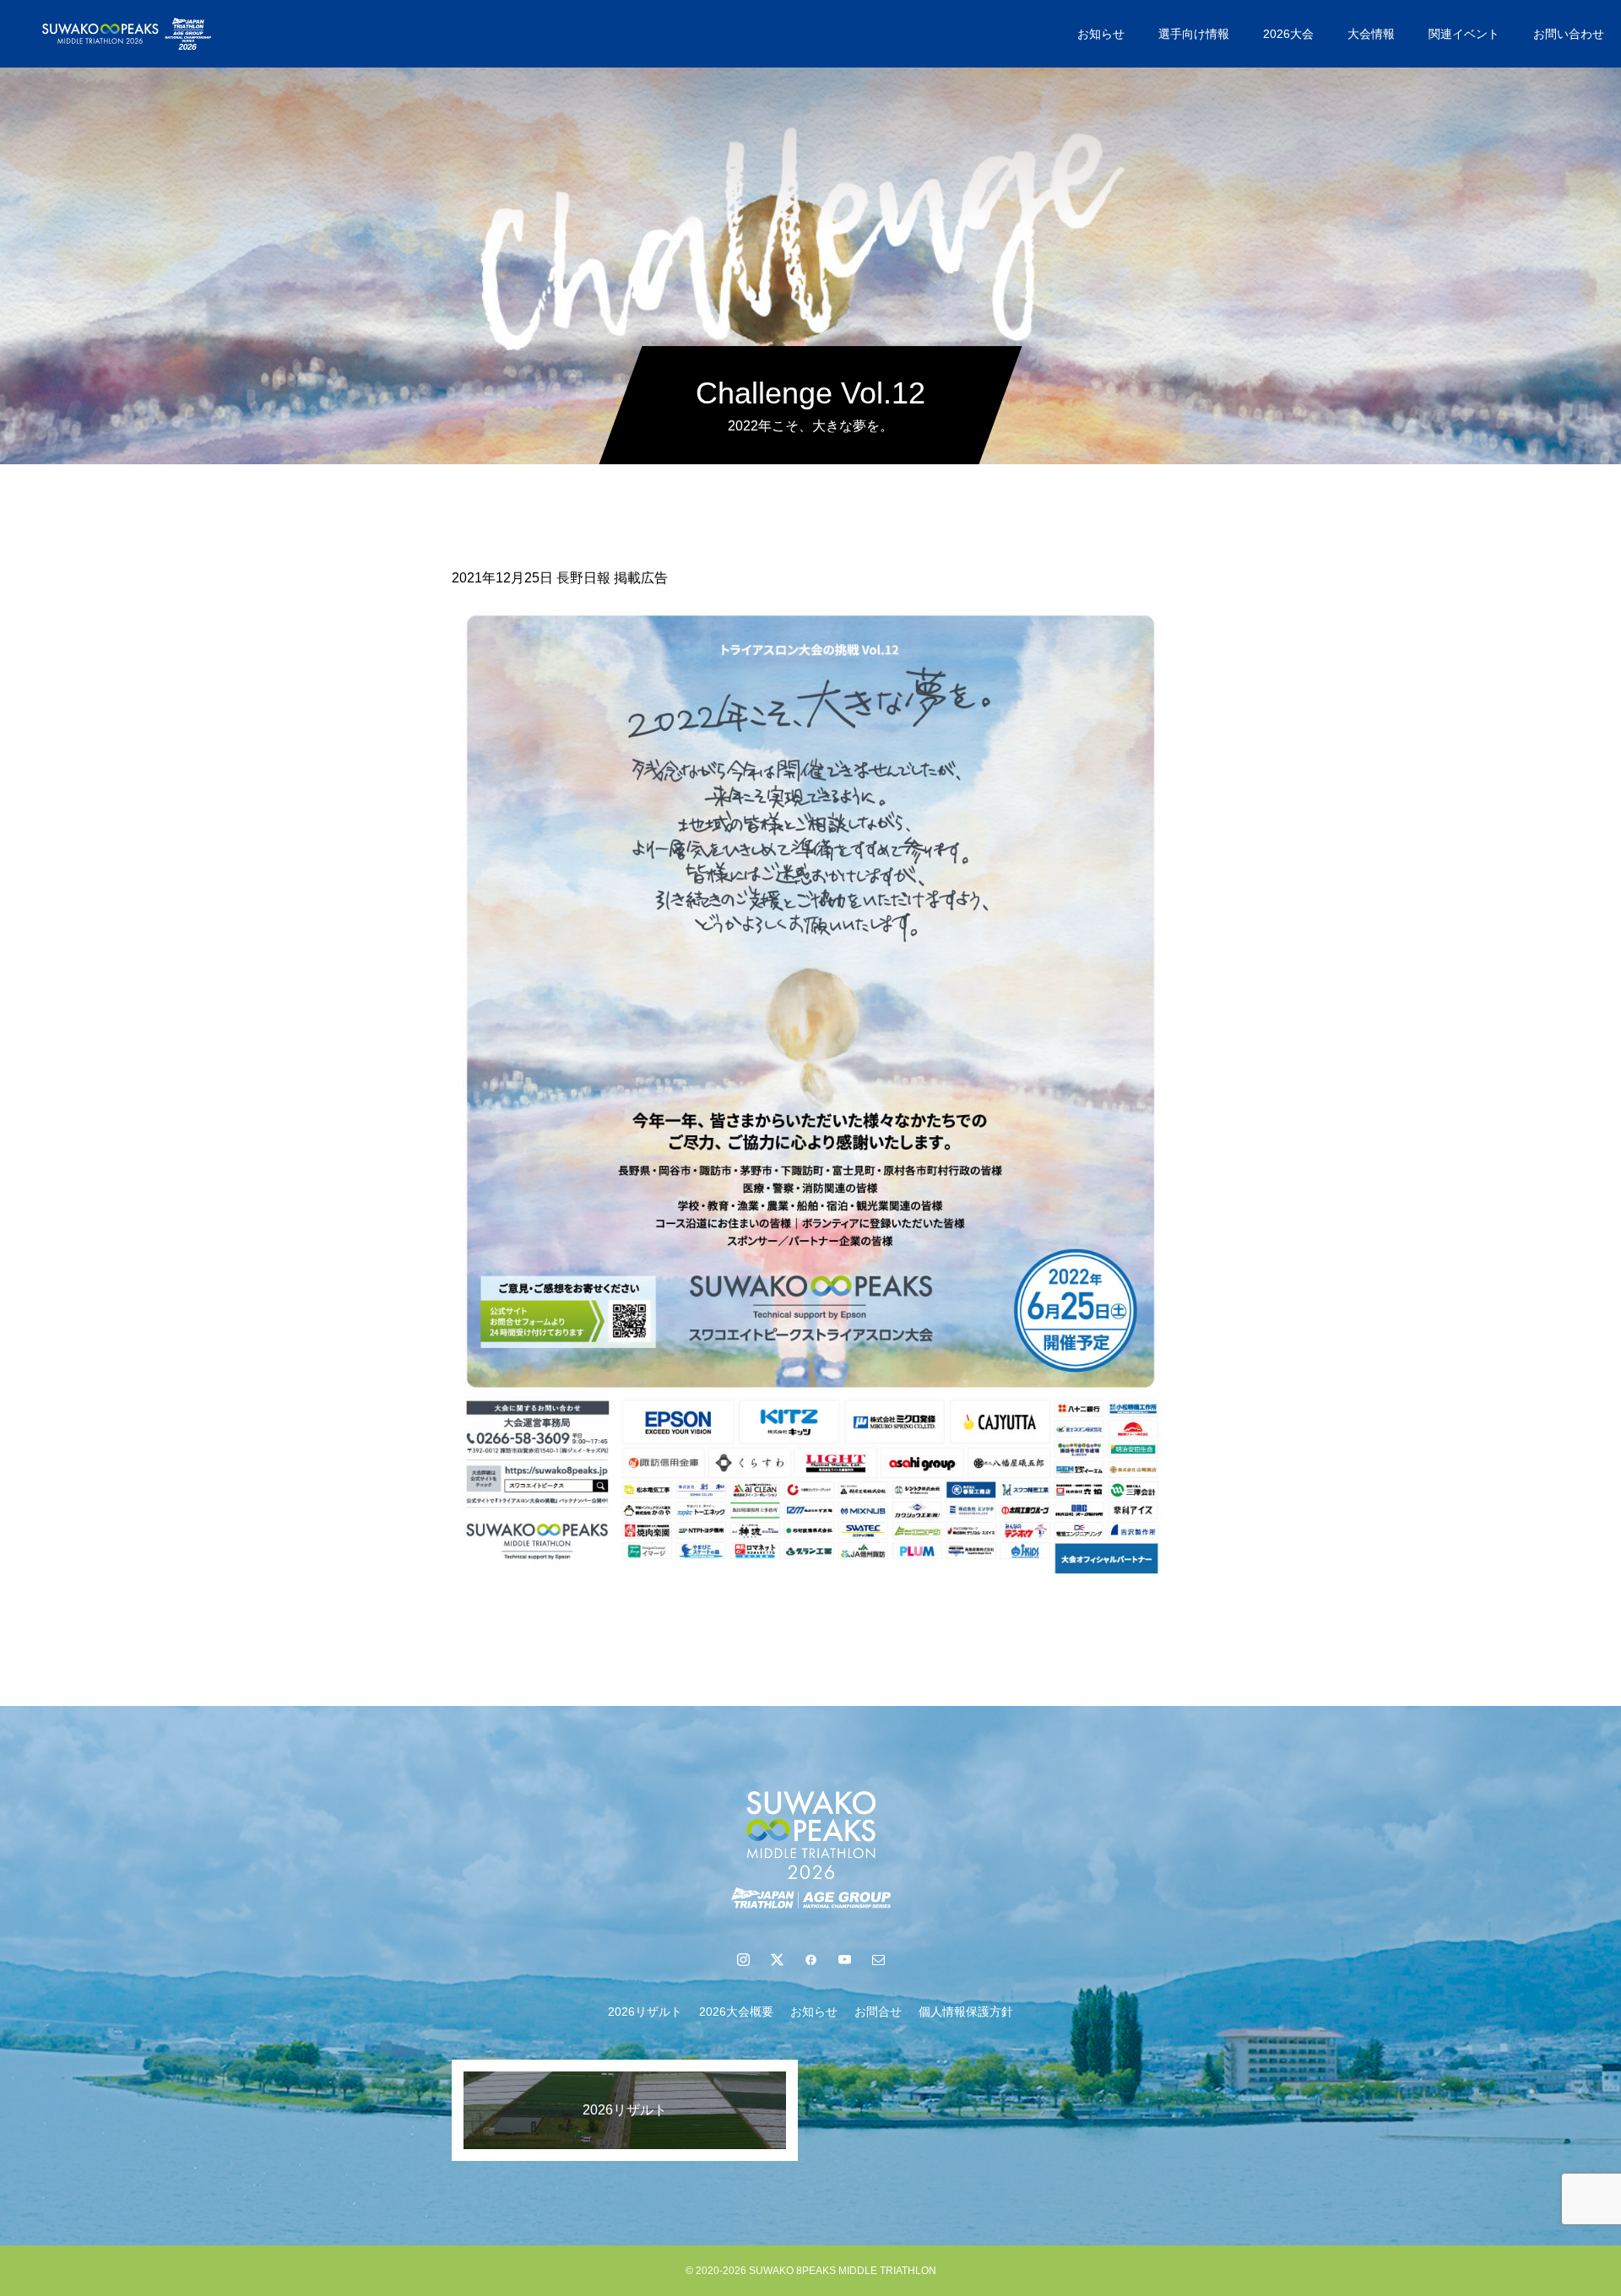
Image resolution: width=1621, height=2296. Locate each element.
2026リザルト (645, 2012)
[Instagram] (743, 1959)
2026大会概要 (736, 2012)
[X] (777, 1959)
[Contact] (878, 1959)
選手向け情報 (1194, 34)
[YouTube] (844, 1959)
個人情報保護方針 (966, 2012)
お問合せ (878, 2012)
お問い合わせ (1569, 34)
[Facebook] (810, 1959)
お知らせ (1101, 34)
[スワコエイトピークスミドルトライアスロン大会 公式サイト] (127, 34)
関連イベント (1464, 34)
